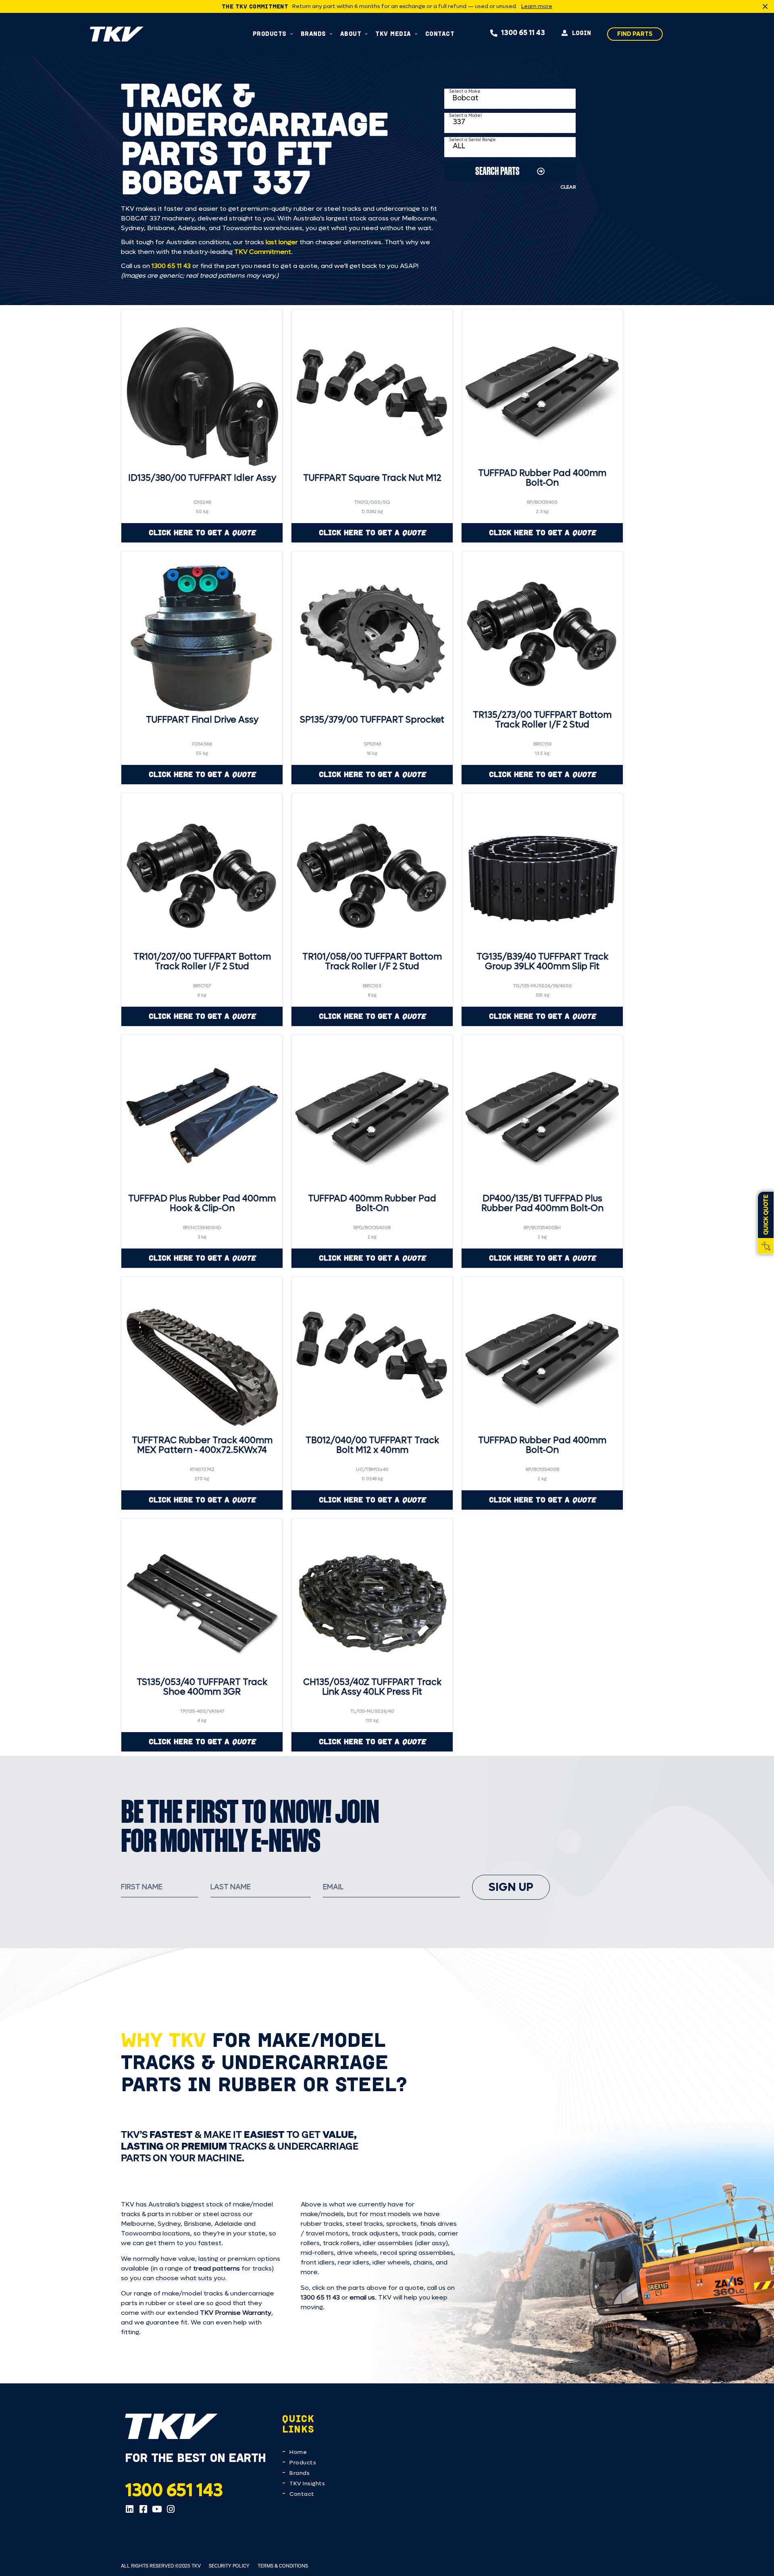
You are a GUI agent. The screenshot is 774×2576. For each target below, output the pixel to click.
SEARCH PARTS (497, 171)
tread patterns (216, 2268)
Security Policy (229, 2566)
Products (303, 2463)
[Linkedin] (129, 2509)
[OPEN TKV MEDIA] (416, 34)
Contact (302, 2494)
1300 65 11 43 (171, 266)
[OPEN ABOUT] (366, 34)
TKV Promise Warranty (236, 2313)
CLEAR (568, 187)
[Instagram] (171, 2509)
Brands (300, 2473)
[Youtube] (157, 2509)
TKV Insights (307, 2484)
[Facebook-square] (143, 2509)
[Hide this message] (765, 6)
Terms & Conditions (283, 2566)
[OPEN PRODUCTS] (292, 34)
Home (298, 2452)
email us (362, 2297)
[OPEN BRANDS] (331, 34)
